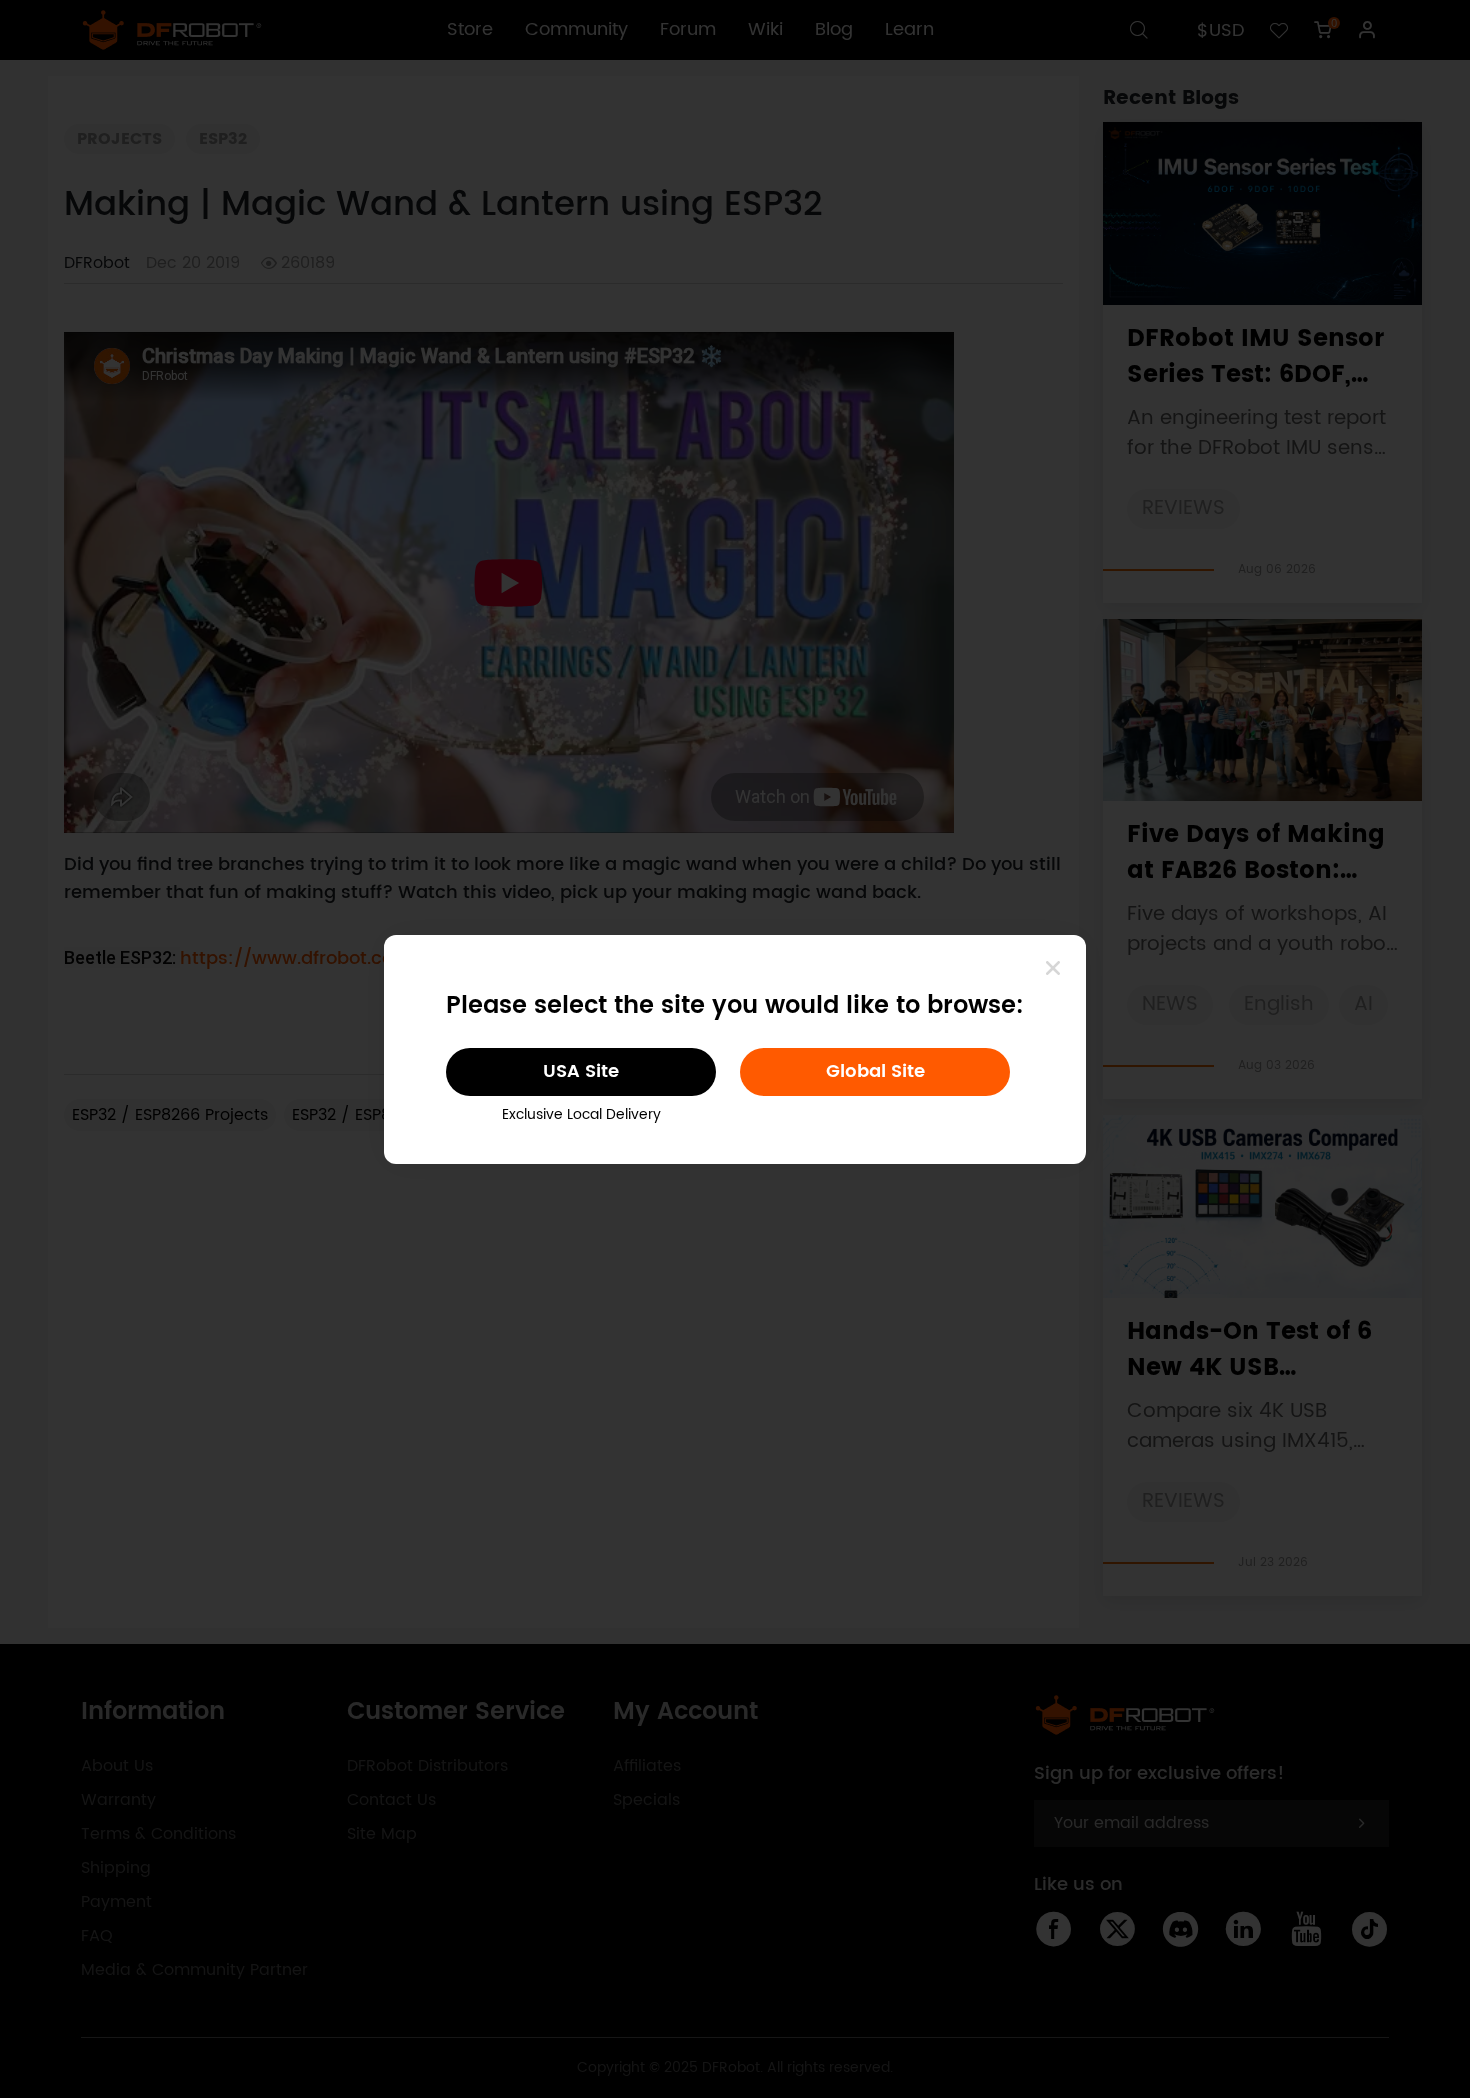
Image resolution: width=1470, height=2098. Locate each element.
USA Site (581, 1071)
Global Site (875, 1071)
